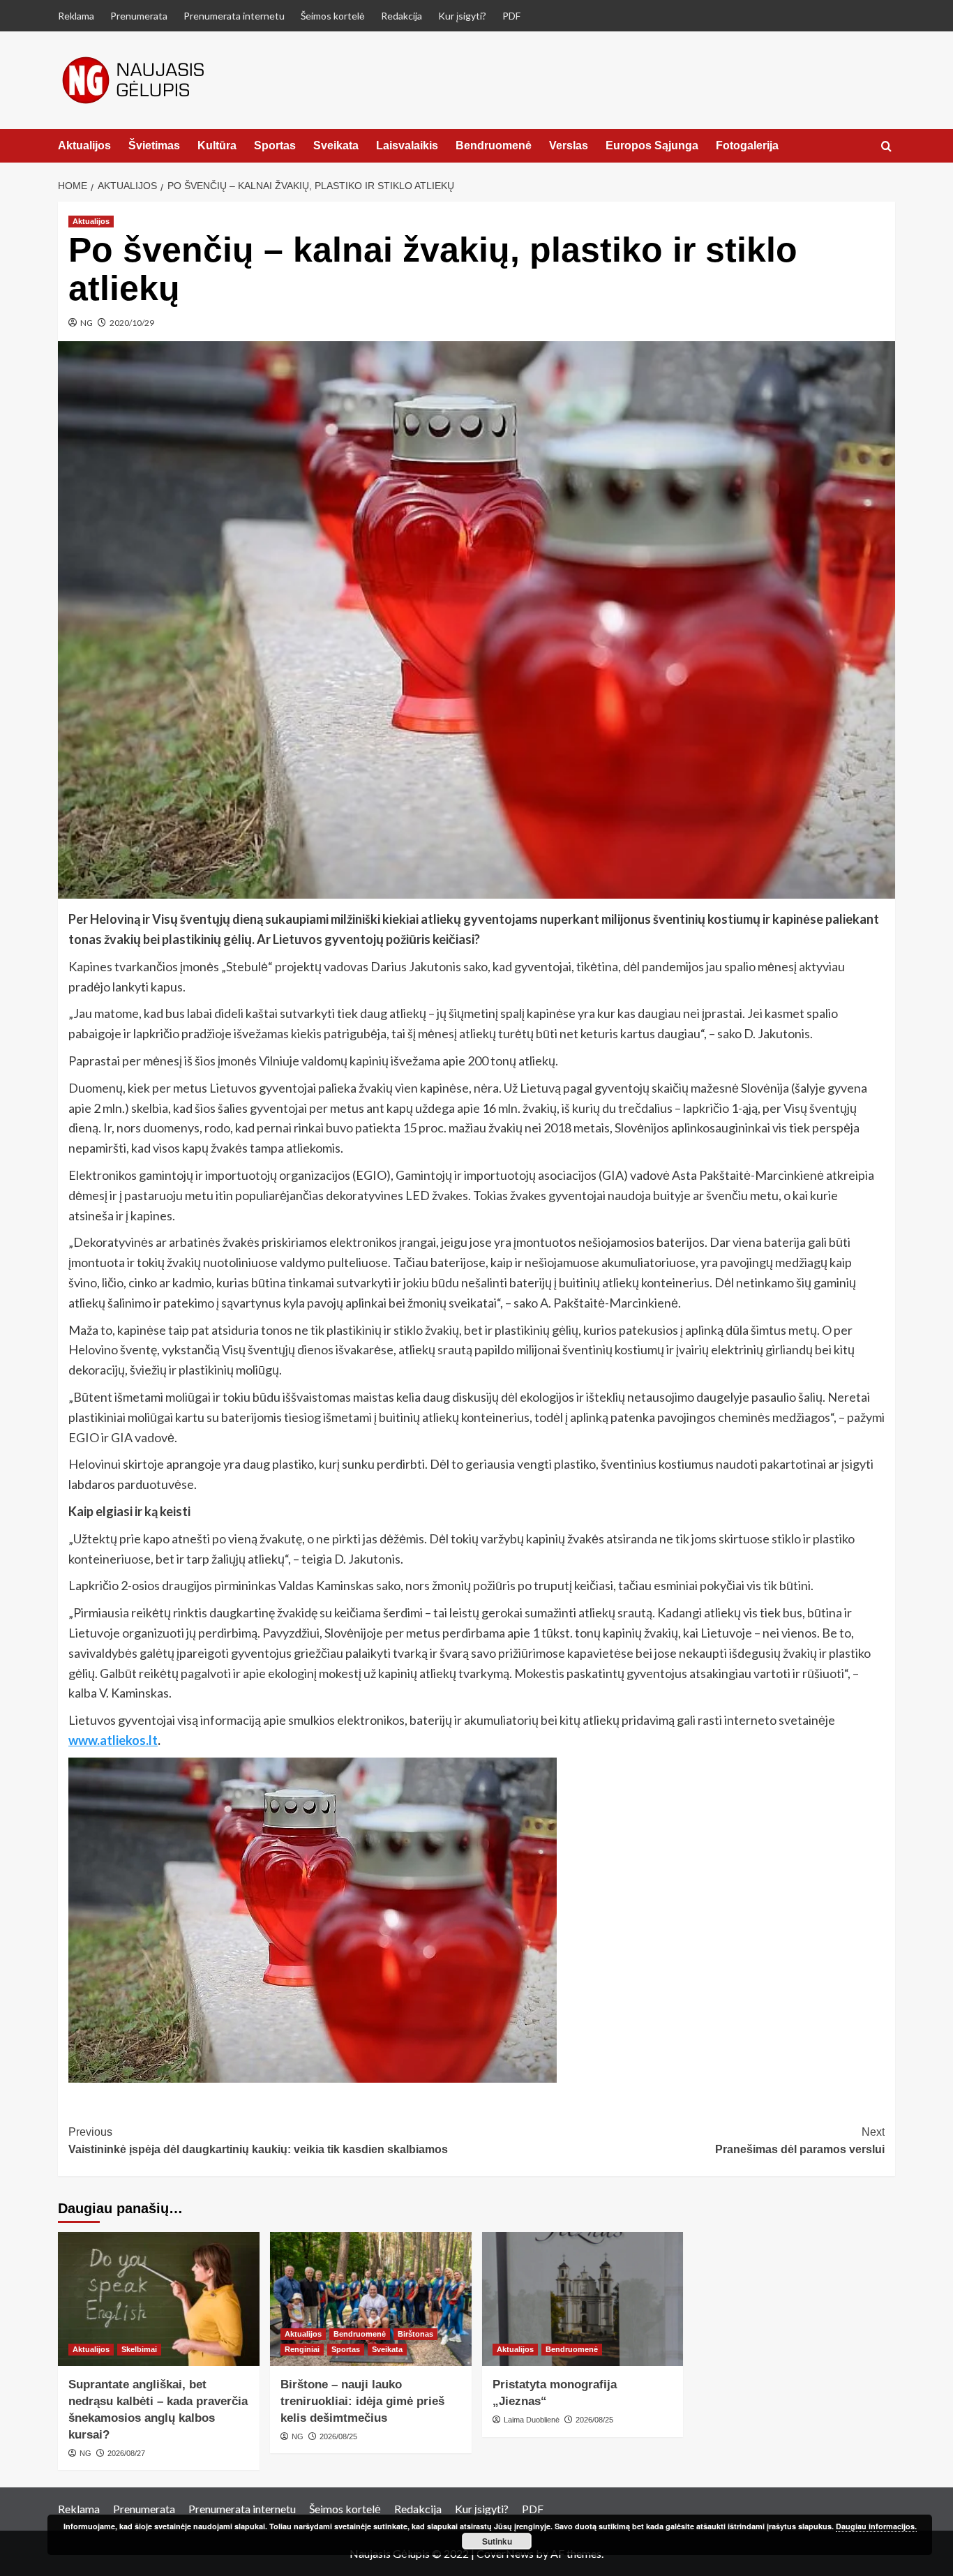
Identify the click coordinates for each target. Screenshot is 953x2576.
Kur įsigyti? (462, 16)
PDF (511, 16)
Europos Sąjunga (652, 145)
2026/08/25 (338, 2436)
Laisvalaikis (407, 145)
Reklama (76, 16)
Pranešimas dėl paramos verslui (800, 2141)
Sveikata (336, 145)
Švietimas (154, 145)
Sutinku (497, 2541)
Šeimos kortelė (333, 16)
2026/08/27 (126, 2453)
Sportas (275, 145)
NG (87, 323)
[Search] (886, 147)
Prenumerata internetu (234, 16)
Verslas (569, 145)
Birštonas (415, 2334)
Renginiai (302, 2349)
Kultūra (217, 145)
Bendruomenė (494, 145)
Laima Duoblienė (532, 2420)
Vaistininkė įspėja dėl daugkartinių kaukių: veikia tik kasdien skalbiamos (258, 2141)
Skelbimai (139, 2349)
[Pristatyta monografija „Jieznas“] (583, 2299)
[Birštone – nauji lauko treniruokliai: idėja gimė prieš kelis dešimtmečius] (371, 2299)
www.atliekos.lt (113, 1740)
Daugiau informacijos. (876, 2526)
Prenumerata (139, 16)
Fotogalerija (747, 145)
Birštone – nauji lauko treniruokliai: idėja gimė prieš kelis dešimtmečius (362, 2401)
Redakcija (402, 16)
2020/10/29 (132, 323)
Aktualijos (84, 145)
